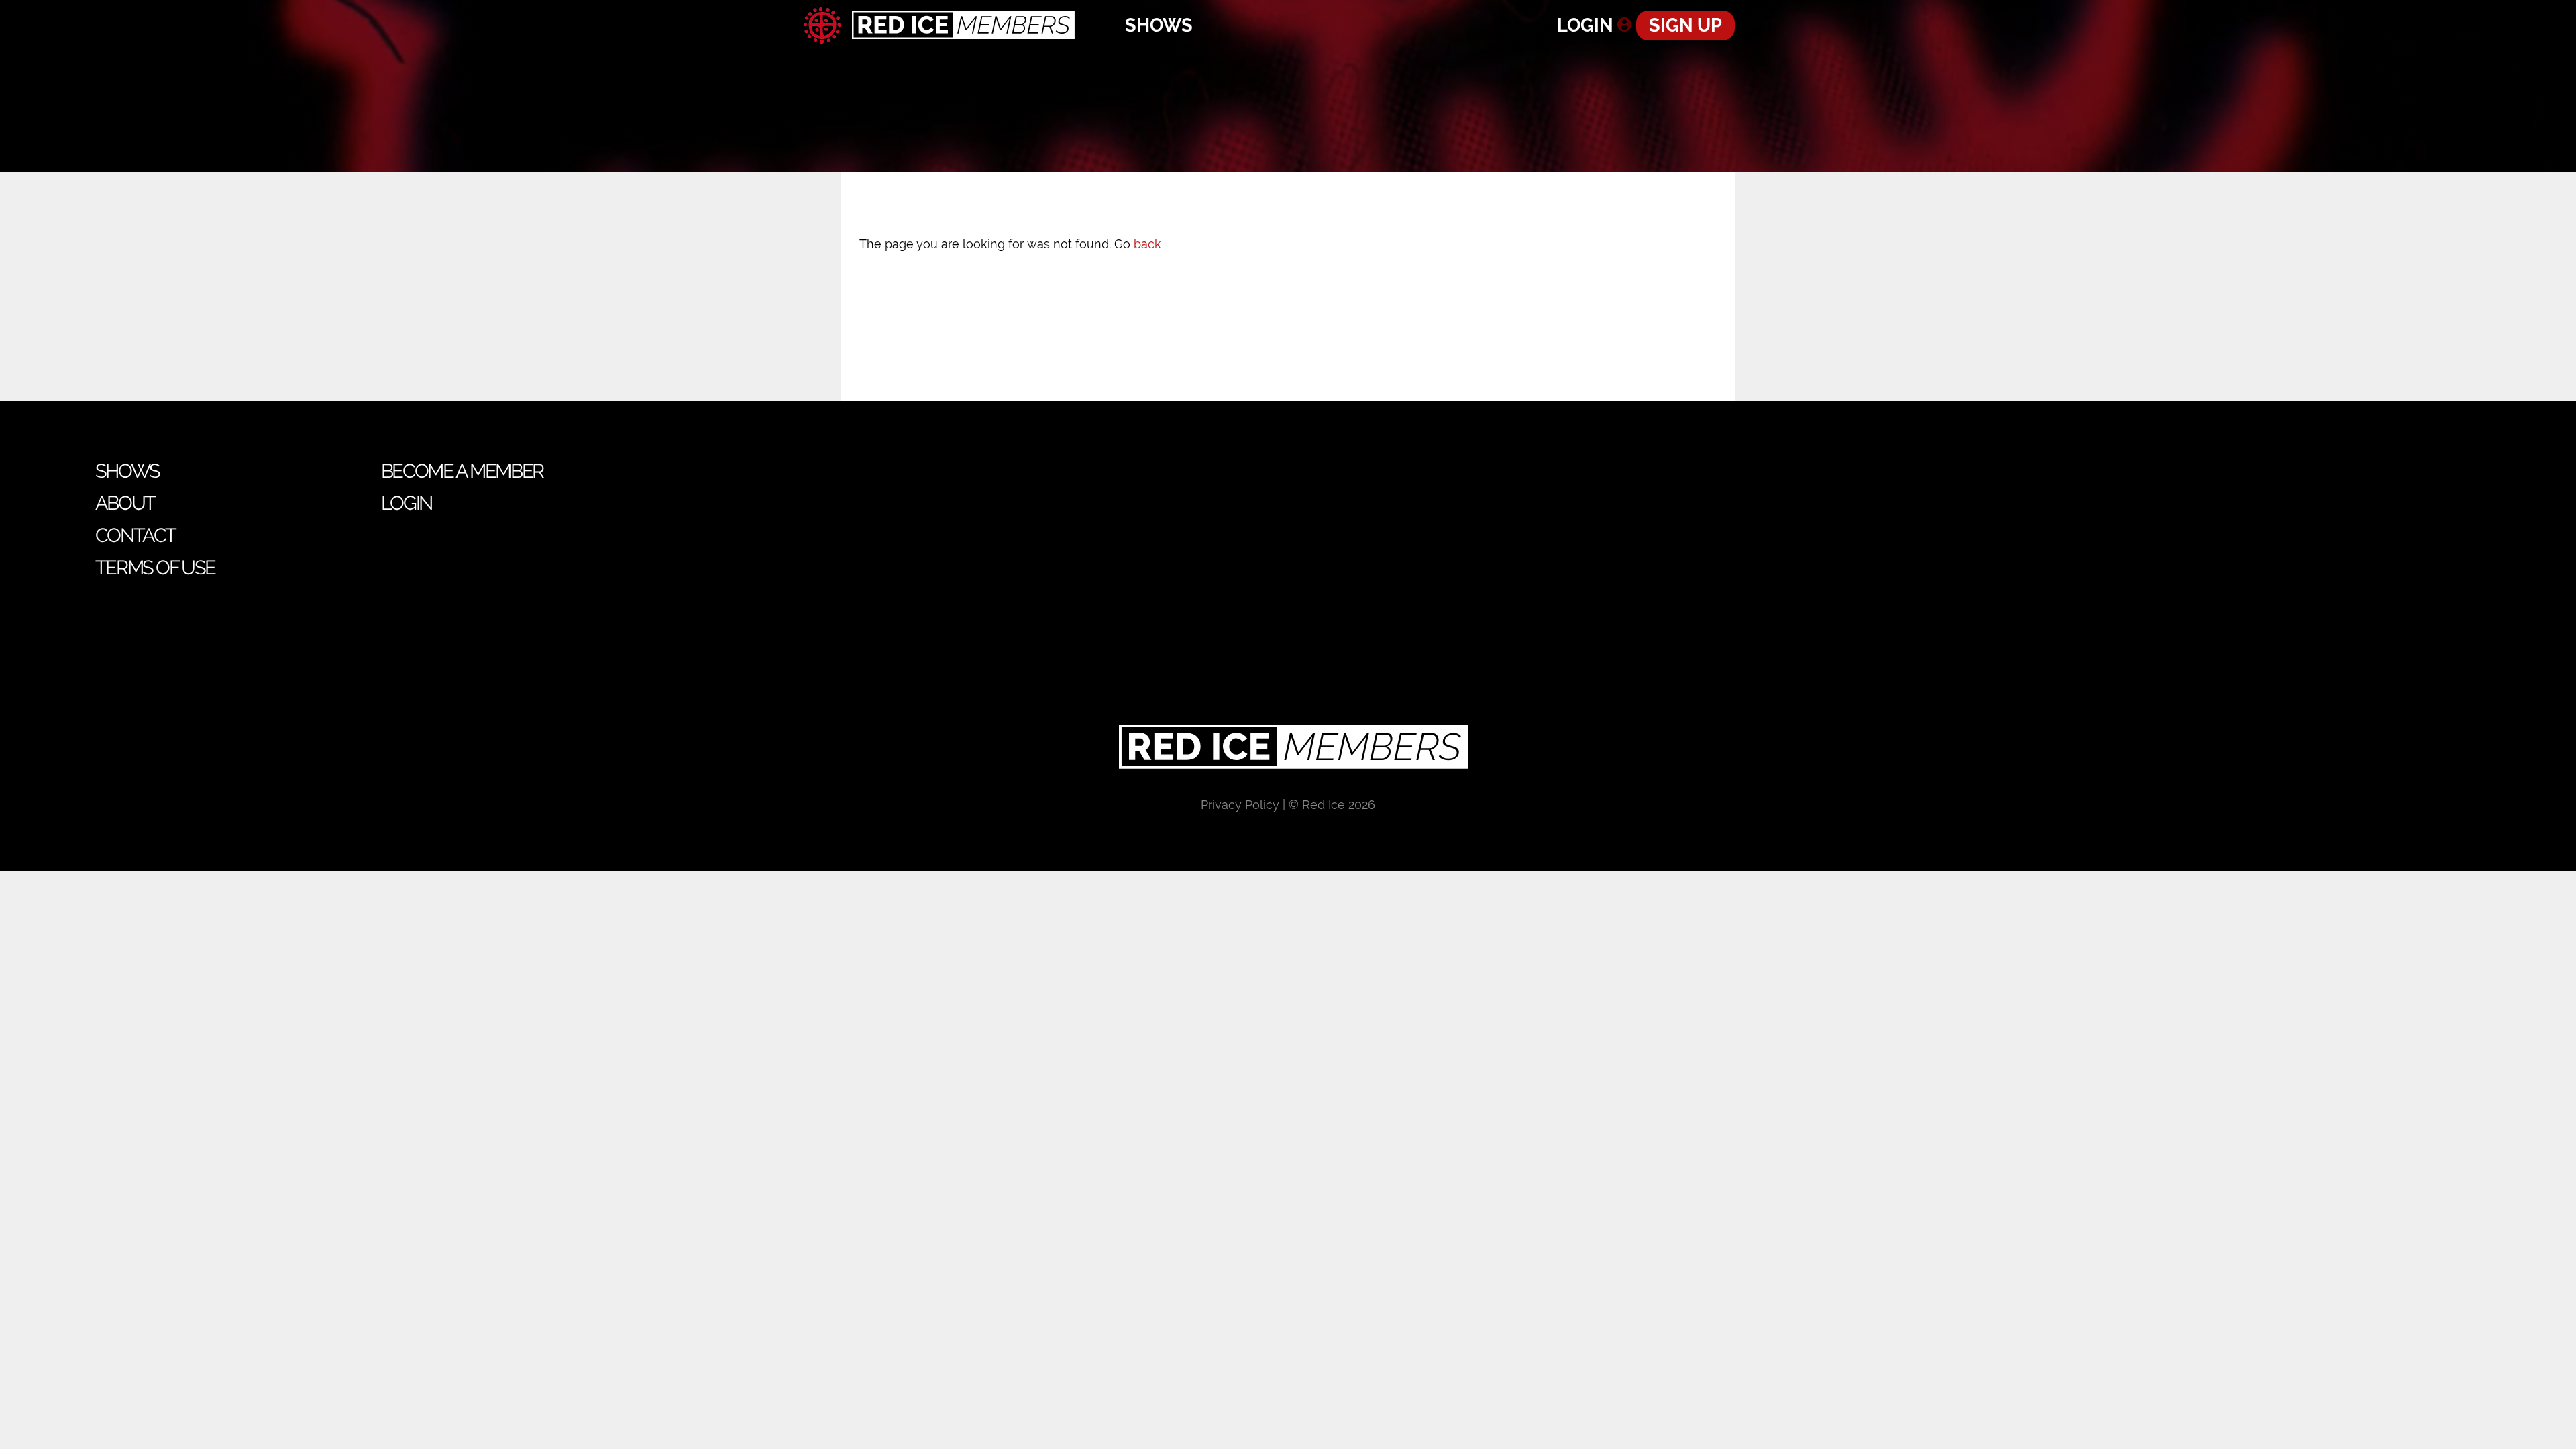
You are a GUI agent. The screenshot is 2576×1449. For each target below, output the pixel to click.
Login (1585, 25)
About (125, 503)
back (1147, 244)
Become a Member (462, 471)
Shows (1159, 25)
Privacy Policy (1240, 805)
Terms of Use (155, 568)
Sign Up (1685, 25)
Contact (136, 535)
